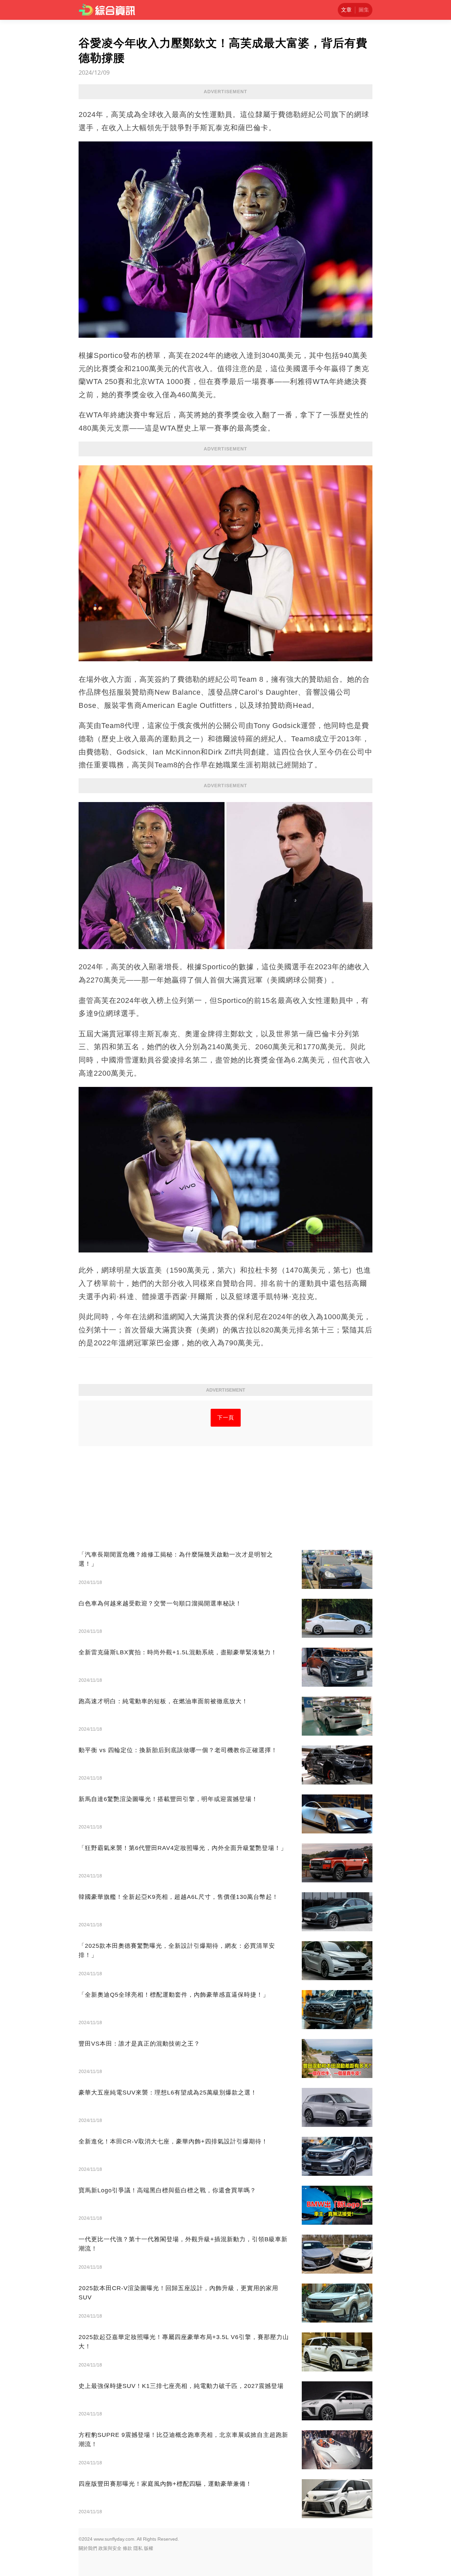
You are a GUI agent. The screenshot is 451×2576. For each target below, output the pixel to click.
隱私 (138, 2548)
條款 (127, 2548)
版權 (149, 2548)
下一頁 (226, 1418)
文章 (346, 10)
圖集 (364, 10)
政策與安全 (110, 2548)
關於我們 (88, 2548)
